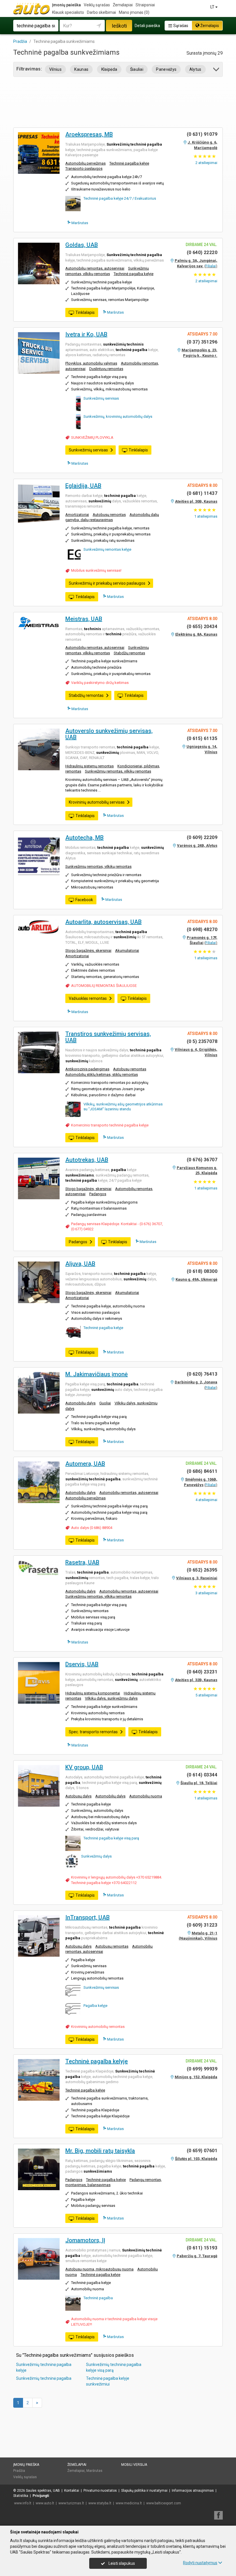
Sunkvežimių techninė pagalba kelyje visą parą (114, 2367)
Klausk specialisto (68, 12)
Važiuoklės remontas (88, 998)
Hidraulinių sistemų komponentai (93, 1693)
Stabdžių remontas (129, 653)
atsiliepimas (206, 516)
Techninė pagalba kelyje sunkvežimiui (108, 2381)
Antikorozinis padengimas (87, 1069)
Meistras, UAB (84, 619)
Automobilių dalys (80, 1403)
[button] (217, 70)
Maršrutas (79, 223)
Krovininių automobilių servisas (97, 802)
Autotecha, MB (84, 838)
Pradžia (19, 2471)
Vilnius (55, 69)
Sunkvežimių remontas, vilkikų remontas (118, 771)
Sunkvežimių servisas (101, 398)
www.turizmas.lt (71, 2503)
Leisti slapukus (121, 2563)
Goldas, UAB (82, 245)
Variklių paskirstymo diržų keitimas (100, 683)
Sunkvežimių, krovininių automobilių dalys (118, 416)
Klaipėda (109, 69)
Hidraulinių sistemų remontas (90, 766)
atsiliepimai (206, 163)
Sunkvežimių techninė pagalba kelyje (44, 2367)
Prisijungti (41, 2496)
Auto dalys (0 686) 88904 (92, 1528)
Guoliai (105, 1403)
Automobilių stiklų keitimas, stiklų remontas (102, 1075)
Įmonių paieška (66, 5)
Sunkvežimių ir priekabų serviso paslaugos (107, 583)
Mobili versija (134, 2465)
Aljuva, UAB (80, 1264)
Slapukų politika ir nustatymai (144, 2491)
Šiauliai (137, 69)
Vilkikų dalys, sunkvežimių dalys (111, 1698)
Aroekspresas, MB (89, 134)
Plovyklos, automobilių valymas (91, 363)
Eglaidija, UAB (83, 486)
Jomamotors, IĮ (85, 2240)
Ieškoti (119, 26)
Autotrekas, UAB (87, 1160)
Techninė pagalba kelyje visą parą (111, 1838)
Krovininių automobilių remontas (98, 2027)
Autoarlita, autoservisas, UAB (103, 922)
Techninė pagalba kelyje (129, 163)
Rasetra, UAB (82, 1562)
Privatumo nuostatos (100, 2491)
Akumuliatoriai (127, 950)
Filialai (211, 266)
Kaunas (81, 69)
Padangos (98, 1194)
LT (213, 7)
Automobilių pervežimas (85, 163)
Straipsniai (145, 5)
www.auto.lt (45, 2503)
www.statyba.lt (100, 2503)
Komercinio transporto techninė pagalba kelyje (110, 1125)
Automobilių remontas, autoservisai (95, 268)
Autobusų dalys (78, 1796)
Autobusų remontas (109, 515)
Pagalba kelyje (95, 2006)
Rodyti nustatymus (200, 2563)
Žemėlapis (209, 26)
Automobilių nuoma (146, 1796)
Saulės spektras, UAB (43, 2491)
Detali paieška (147, 26)
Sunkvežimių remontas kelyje (107, 549)
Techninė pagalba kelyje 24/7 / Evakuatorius (120, 198)
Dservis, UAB (82, 1664)
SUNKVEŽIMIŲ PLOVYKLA (92, 437)
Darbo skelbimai (101, 12)
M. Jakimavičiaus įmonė (97, 1374)
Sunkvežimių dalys (96, 1856)
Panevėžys (166, 69)
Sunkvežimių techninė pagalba (44, 2378)
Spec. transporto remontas (93, 1732)
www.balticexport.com (164, 2503)
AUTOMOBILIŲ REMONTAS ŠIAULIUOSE (104, 986)
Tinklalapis (85, 312)
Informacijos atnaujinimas (193, 2491)
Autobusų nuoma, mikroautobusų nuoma (99, 2269)
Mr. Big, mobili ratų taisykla (100, 2151)
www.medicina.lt (129, 2503)
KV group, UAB (84, 1767)
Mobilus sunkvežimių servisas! (96, 570)
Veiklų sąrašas (97, 5)
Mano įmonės (134, 12)
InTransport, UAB (87, 1917)
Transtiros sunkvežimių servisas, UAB (108, 1037)
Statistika (21, 2496)
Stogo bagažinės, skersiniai (88, 950)
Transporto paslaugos (84, 168)
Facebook (84, 900)
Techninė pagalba (98, 2298)
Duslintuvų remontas (106, 369)
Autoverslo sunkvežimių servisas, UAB (109, 734)
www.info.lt (23, 2503)
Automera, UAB (85, 1464)
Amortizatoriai (77, 515)
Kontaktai (72, 2491)
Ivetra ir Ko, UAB (86, 334)
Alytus (195, 69)
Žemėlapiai (123, 5)
